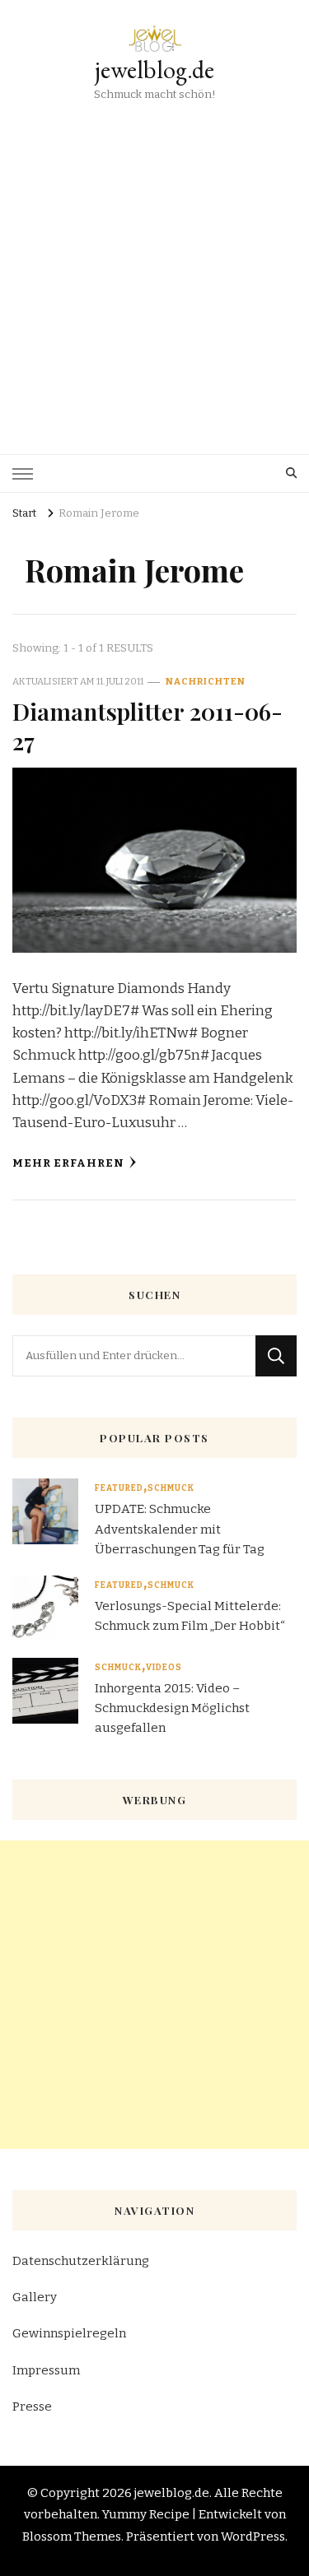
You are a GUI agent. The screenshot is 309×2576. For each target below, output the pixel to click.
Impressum (46, 2370)
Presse (32, 2407)
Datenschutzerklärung (81, 2261)
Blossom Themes (72, 2537)
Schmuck (171, 1488)
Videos (164, 1668)
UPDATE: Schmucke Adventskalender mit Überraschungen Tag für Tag (180, 1529)
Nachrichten (206, 681)
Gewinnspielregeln (69, 2333)
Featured (119, 1488)
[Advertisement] (154, 267)
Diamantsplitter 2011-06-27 (147, 725)
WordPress (253, 2537)
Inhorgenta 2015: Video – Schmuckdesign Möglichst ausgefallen (172, 1708)
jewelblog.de (154, 70)
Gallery (35, 2297)
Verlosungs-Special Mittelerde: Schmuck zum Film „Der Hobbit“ (190, 1616)
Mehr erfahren (68, 1163)
